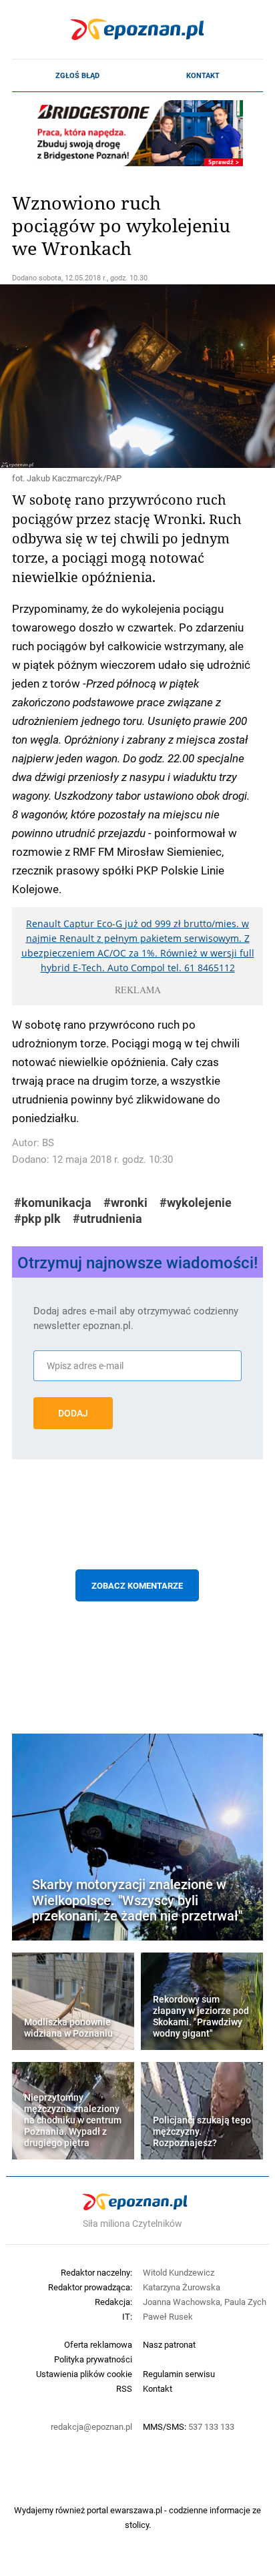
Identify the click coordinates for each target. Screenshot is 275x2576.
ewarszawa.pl (136, 2510)
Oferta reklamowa (98, 2344)
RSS (124, 2388)
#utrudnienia (107, 1219)
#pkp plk (37, 1219)
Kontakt (203, 75)
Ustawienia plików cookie (84, 2374)
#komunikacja (53, 1203)
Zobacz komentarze (137, 1585)
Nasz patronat (169, 2344)
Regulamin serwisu (179, 2374)
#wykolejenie (196, 1203)
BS (48, 1142)
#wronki (125, 1203)
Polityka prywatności (93, 2359)
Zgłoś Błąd (77, 75)
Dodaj (73, 1413)
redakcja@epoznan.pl (91, 2426)
